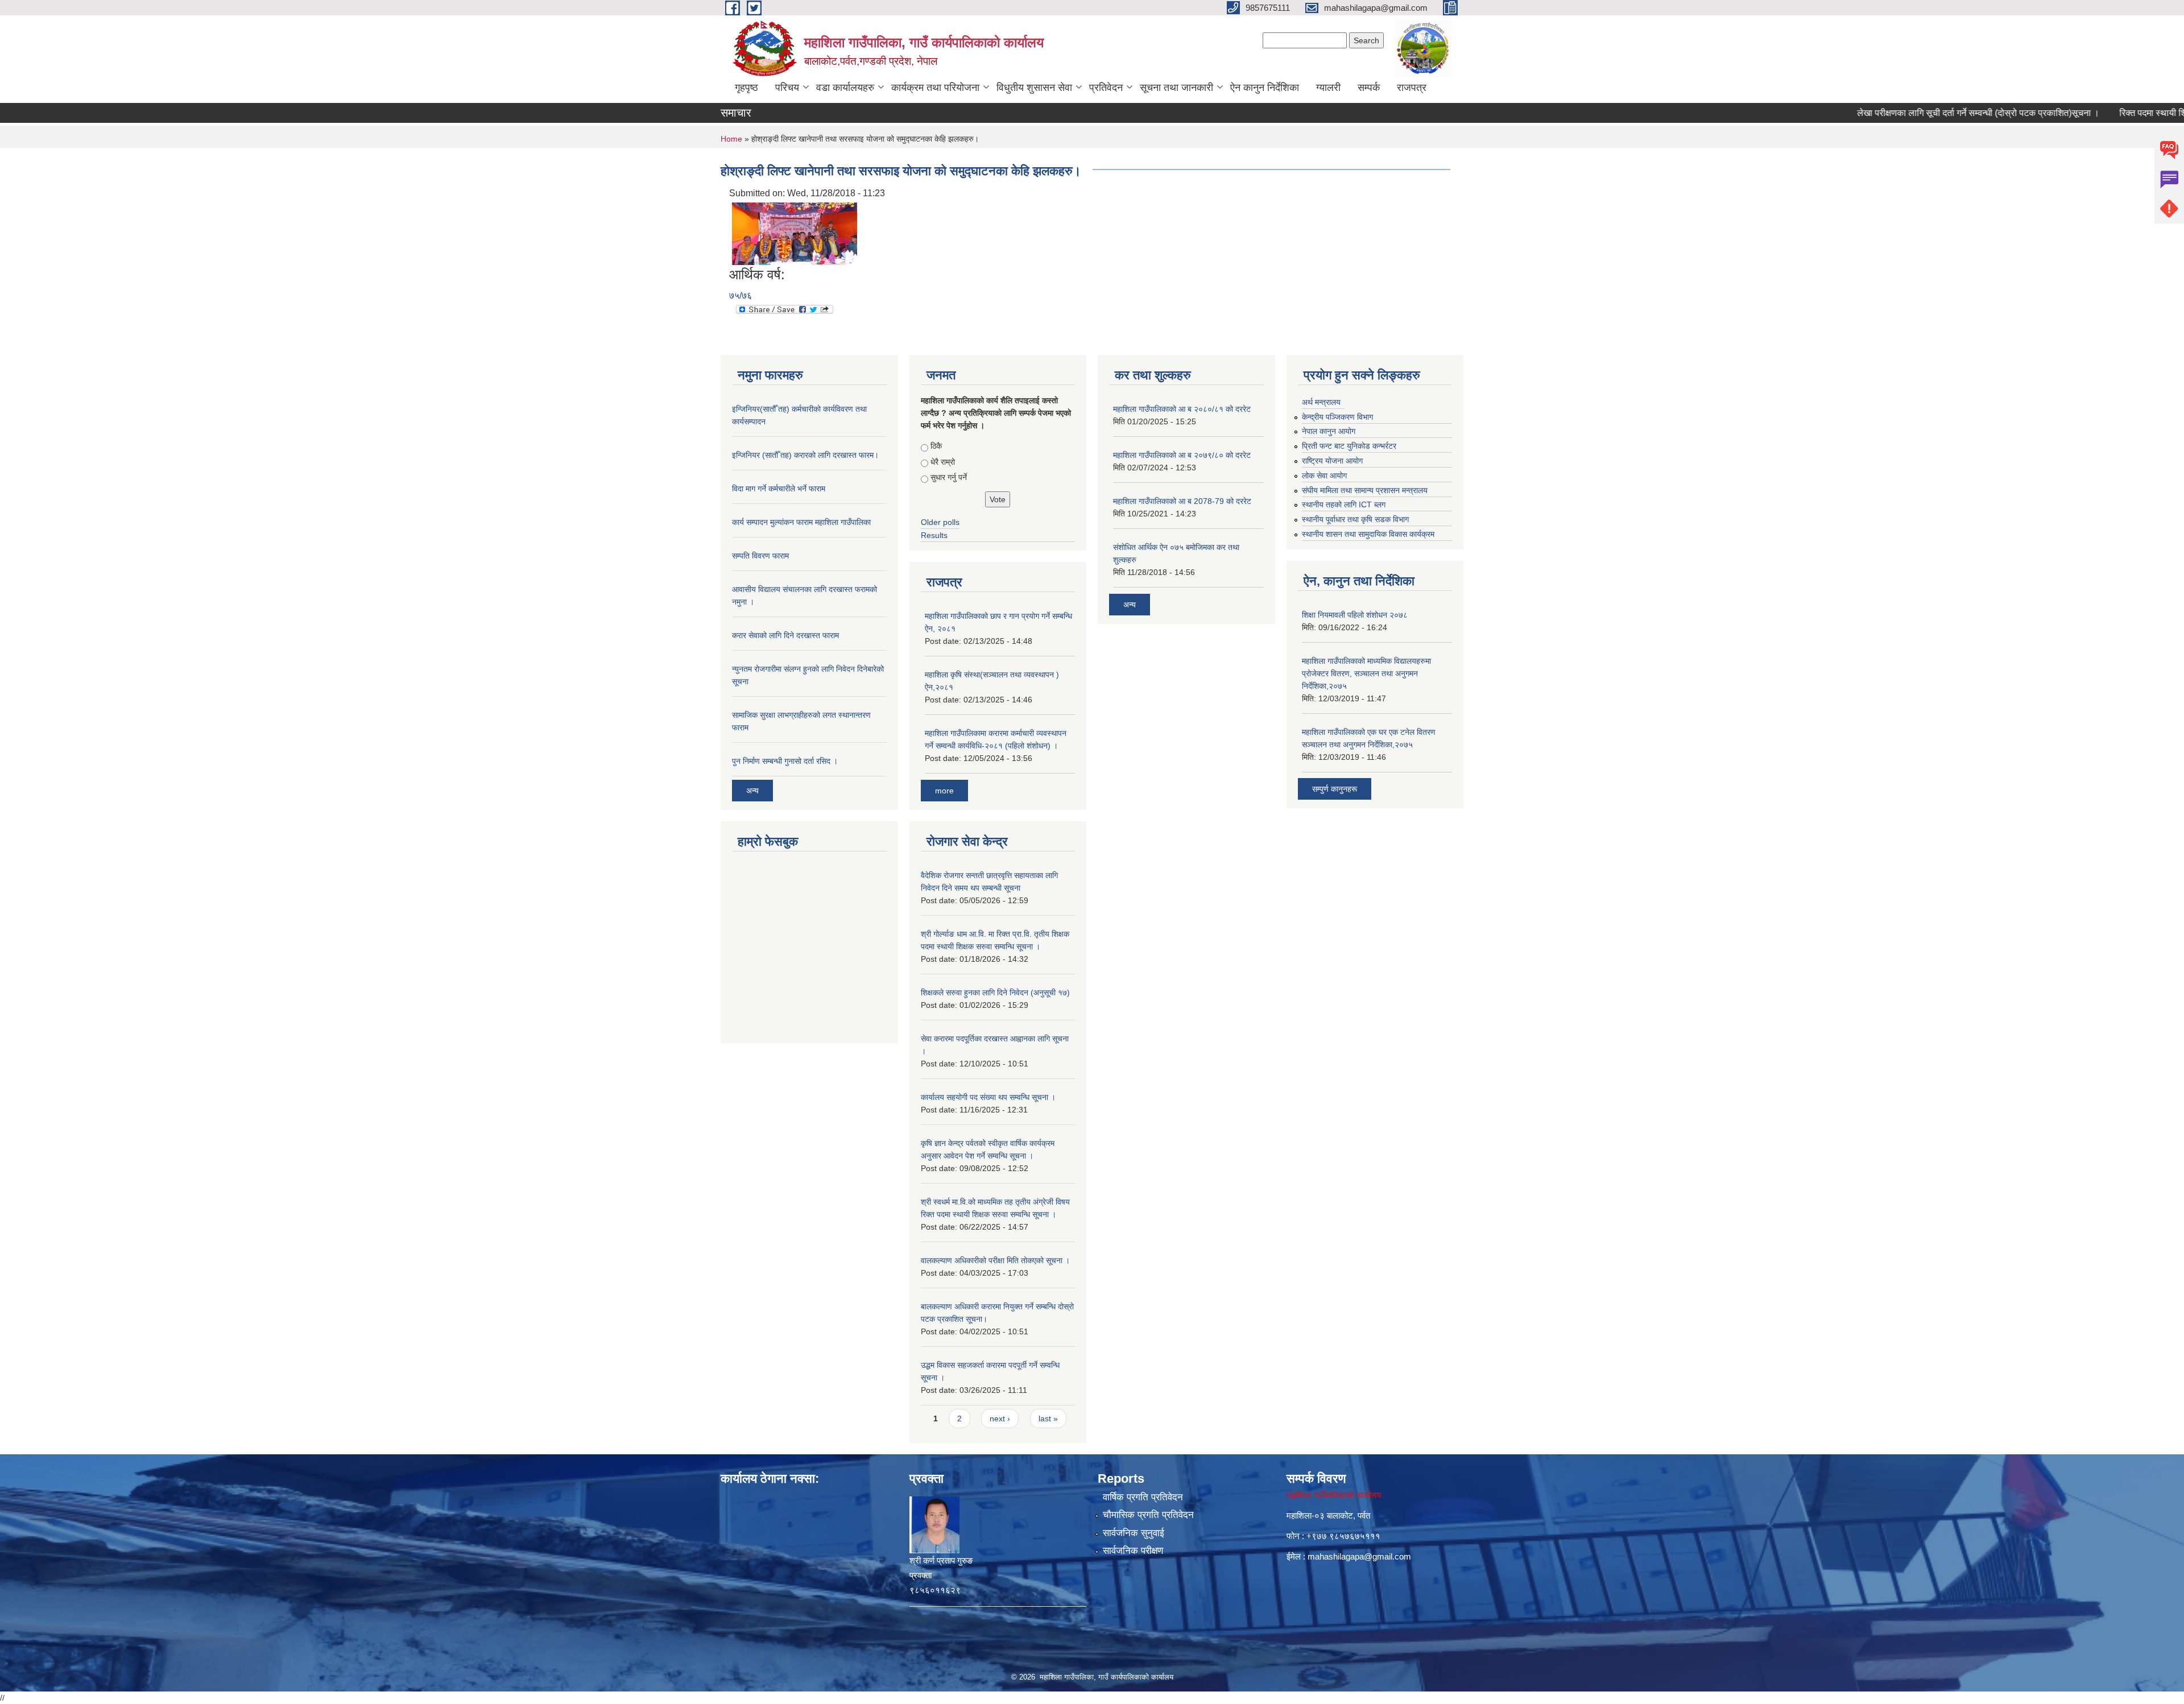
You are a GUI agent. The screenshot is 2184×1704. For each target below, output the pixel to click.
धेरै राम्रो (943, 462)
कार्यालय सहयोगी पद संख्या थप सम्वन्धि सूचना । (988, 1097)
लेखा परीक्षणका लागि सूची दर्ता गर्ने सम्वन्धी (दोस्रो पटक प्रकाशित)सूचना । (1926, 113)
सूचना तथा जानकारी (1176, 88)
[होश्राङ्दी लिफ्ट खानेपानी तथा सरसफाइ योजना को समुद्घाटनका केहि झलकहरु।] (795, 233)
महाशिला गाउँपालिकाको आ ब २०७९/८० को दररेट (1182, 455)
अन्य (752, 791)
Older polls (940, 522)
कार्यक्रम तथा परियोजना (935, 88)
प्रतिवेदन (1106, 88)
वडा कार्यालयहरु (845, 88)
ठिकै (936, 446)
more (944, 791)
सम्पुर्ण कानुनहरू (1335, 789)
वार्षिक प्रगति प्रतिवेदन (1143, 1497)
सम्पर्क (1369, 88)
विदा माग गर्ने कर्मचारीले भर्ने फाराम (779, 489)
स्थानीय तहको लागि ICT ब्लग (1344, 504)
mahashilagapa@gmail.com (1359, 1556)
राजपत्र (1412, 88)
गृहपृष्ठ (746, 88)
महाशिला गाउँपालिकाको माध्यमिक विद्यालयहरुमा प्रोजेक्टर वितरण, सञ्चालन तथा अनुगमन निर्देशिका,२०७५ (1366, 673)
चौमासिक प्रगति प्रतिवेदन (1148, 1515)
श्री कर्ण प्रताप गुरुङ (941, 1560)
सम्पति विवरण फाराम (760, 556)
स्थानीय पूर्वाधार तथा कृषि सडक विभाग (1355, 519)
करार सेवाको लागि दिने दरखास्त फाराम (785, 635)
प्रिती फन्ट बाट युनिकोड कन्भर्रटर (1349, 446)
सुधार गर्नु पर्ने (949, 477)
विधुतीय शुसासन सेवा (1034, 88)
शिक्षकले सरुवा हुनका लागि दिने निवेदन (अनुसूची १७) (995, 992)
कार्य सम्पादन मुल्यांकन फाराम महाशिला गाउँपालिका (801, 522)
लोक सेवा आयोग (1324, 475)
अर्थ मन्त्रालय (1321, 402)
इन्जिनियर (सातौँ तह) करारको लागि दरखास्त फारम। (805, 455)
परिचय (787, 88)
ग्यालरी (1328, 88)
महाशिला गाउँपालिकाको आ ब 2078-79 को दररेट (1182, 501)
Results (934, 535)
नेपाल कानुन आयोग (1329, 431)
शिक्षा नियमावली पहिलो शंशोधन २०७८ (1355, 615)
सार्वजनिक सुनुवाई (1134, 1533)
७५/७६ (741, 295)
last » (1048, 1418)
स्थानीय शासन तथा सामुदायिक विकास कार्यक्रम (1368, 534)
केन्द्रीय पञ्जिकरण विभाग (1337, 417)
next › (1000, 1418)
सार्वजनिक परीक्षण (1133, 1551)
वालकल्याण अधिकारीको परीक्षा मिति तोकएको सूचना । (995, 1260)
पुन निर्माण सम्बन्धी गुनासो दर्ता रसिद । (785, 761)
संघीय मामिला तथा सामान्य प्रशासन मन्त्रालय (1365, 490)
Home (731, 139)
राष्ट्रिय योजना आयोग (1332, 461)
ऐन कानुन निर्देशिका (1265, 88)
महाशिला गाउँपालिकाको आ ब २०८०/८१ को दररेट (1182, 409)
